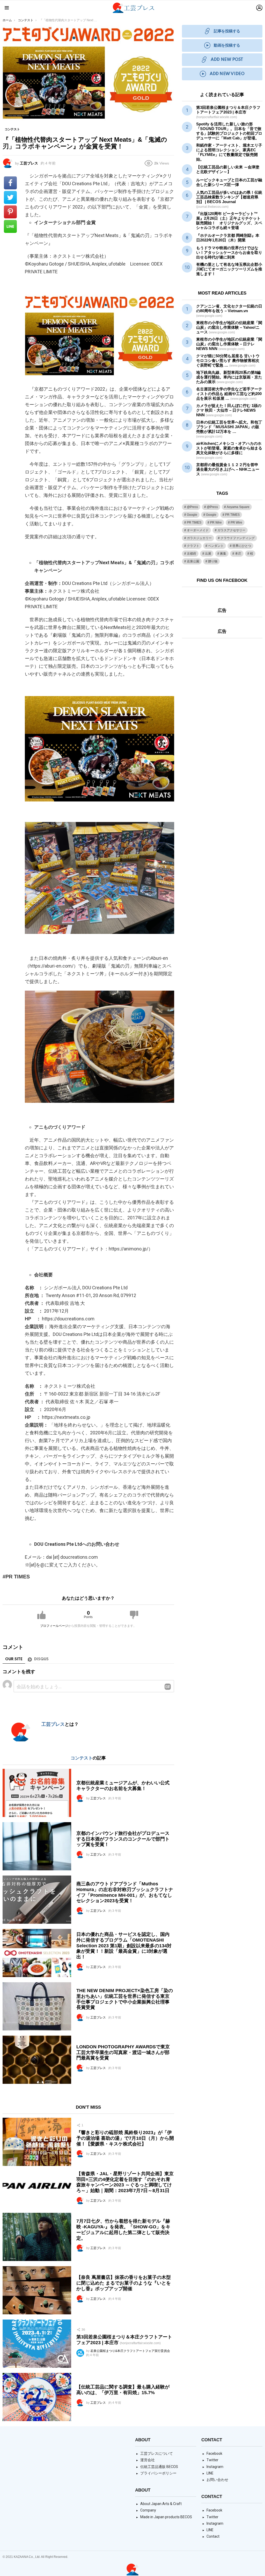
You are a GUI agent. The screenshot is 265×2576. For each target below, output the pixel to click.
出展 (208, 554)
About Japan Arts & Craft (161, 2504)
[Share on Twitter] (10, 197)
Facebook (214, 2453)
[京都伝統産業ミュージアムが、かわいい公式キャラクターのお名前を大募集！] (37, 1793)
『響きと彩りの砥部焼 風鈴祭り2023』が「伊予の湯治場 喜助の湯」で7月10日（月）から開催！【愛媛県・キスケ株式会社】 (125, 2138)
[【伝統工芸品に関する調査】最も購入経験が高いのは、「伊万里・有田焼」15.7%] (37, 2397)
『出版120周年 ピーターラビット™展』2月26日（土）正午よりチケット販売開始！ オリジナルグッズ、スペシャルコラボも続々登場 (229, 221)
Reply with (168, 1687)
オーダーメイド (198, 530)
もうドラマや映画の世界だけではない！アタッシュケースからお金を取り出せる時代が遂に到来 (229, 252)
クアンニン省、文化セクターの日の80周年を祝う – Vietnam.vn (229, 311)
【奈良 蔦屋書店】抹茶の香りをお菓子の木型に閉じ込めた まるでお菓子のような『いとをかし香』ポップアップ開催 (124, 2283)
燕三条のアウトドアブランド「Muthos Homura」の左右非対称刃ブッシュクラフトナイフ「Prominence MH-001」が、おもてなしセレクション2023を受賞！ (125, 1892)
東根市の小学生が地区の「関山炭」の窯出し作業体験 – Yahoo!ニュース (229, 327)
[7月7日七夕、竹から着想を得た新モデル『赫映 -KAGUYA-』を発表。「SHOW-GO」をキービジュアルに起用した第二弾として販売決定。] (37, 2237)
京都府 (192, 554)
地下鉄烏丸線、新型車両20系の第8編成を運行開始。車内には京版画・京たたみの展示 (229, 377)
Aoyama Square (238, 507)
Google (192, 515)
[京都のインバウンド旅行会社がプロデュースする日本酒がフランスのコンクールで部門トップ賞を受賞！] (37, 1846)
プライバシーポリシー (158, 2473)
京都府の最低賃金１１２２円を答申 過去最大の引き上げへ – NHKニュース (228, 469)
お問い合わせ (217, 2480)
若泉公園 (193, 561)
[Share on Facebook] (10, 183)
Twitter (212, 2460)
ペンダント (216, 546)
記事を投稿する (227, 31)
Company (148, 2510)
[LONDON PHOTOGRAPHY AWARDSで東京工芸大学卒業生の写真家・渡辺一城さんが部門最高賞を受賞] (37, 2060)
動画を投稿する (227, 45)
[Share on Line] (10, 226)
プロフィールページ (54, 1626)
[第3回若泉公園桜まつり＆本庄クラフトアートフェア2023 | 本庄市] (37, 2344)
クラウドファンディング (238, 538)
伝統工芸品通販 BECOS (159, 2467)
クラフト (193, 546)
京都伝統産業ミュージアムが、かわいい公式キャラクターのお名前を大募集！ (123, 1786)
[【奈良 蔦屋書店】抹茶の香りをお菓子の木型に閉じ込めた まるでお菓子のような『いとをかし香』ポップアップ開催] (37, 2290)
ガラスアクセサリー (231, 530)
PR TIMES (18, 1577)
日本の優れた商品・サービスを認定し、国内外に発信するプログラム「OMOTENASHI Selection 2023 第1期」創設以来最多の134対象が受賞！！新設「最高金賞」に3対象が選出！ (124, 1946)
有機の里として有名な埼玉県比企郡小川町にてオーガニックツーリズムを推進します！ (229, 269)
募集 (223, 554)
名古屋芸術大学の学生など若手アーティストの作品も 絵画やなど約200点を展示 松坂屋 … (229, 394)
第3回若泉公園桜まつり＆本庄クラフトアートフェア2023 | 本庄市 (228, 112)
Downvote (134, 1615)
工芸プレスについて (157, 2453)
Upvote (41, 1615)
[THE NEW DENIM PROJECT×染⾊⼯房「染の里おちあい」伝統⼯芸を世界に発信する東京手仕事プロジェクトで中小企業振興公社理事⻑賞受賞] (37, 2006)
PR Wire (216, 523)
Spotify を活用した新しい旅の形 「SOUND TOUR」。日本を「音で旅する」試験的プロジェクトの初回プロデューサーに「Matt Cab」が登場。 (229, 131)
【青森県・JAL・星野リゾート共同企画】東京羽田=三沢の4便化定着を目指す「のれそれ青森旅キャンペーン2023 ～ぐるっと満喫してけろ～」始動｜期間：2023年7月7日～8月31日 (125, 2182)
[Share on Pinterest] (10, 212)
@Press (192, 507)
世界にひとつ (242, 546)
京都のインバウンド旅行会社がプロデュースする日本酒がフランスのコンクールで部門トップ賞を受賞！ (123, 1839)
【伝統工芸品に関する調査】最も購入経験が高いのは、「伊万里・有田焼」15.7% (123, 2390)
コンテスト (82, 1758)
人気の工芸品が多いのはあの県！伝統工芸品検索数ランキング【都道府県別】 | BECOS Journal (229, 199)
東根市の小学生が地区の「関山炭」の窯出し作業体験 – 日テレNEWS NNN (229, 344)
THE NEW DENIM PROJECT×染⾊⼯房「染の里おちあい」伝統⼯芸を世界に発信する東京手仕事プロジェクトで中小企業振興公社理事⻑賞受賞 (125, 1999)
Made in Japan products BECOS (166, 2517)
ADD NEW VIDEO (227, 74)
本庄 (238, 554)
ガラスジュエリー (199, 538)
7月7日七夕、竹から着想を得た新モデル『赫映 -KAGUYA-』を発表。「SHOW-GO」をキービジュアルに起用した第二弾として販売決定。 (123, 2230)
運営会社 (148, 2460)
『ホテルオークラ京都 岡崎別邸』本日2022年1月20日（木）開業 (228, 238)
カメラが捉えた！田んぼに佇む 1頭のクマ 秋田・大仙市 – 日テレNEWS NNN (229, 410)
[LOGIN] (259, 8)
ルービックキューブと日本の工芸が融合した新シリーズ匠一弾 (229, 182)
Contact (213, 2536)
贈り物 (213, 561)
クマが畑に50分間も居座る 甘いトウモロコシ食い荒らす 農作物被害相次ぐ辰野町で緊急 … (228, 360)
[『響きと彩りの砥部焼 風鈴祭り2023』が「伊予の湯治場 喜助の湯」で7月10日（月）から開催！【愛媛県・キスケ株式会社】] (37, 2142)
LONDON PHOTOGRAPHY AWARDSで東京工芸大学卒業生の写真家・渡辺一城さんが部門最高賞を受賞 (123, 2052)
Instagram (215, 2467)
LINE (210, 2473)
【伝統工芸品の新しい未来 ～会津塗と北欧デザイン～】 (228, 169)
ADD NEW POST (227, 60)
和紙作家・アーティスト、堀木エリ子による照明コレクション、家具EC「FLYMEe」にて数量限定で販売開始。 (229, 152)
